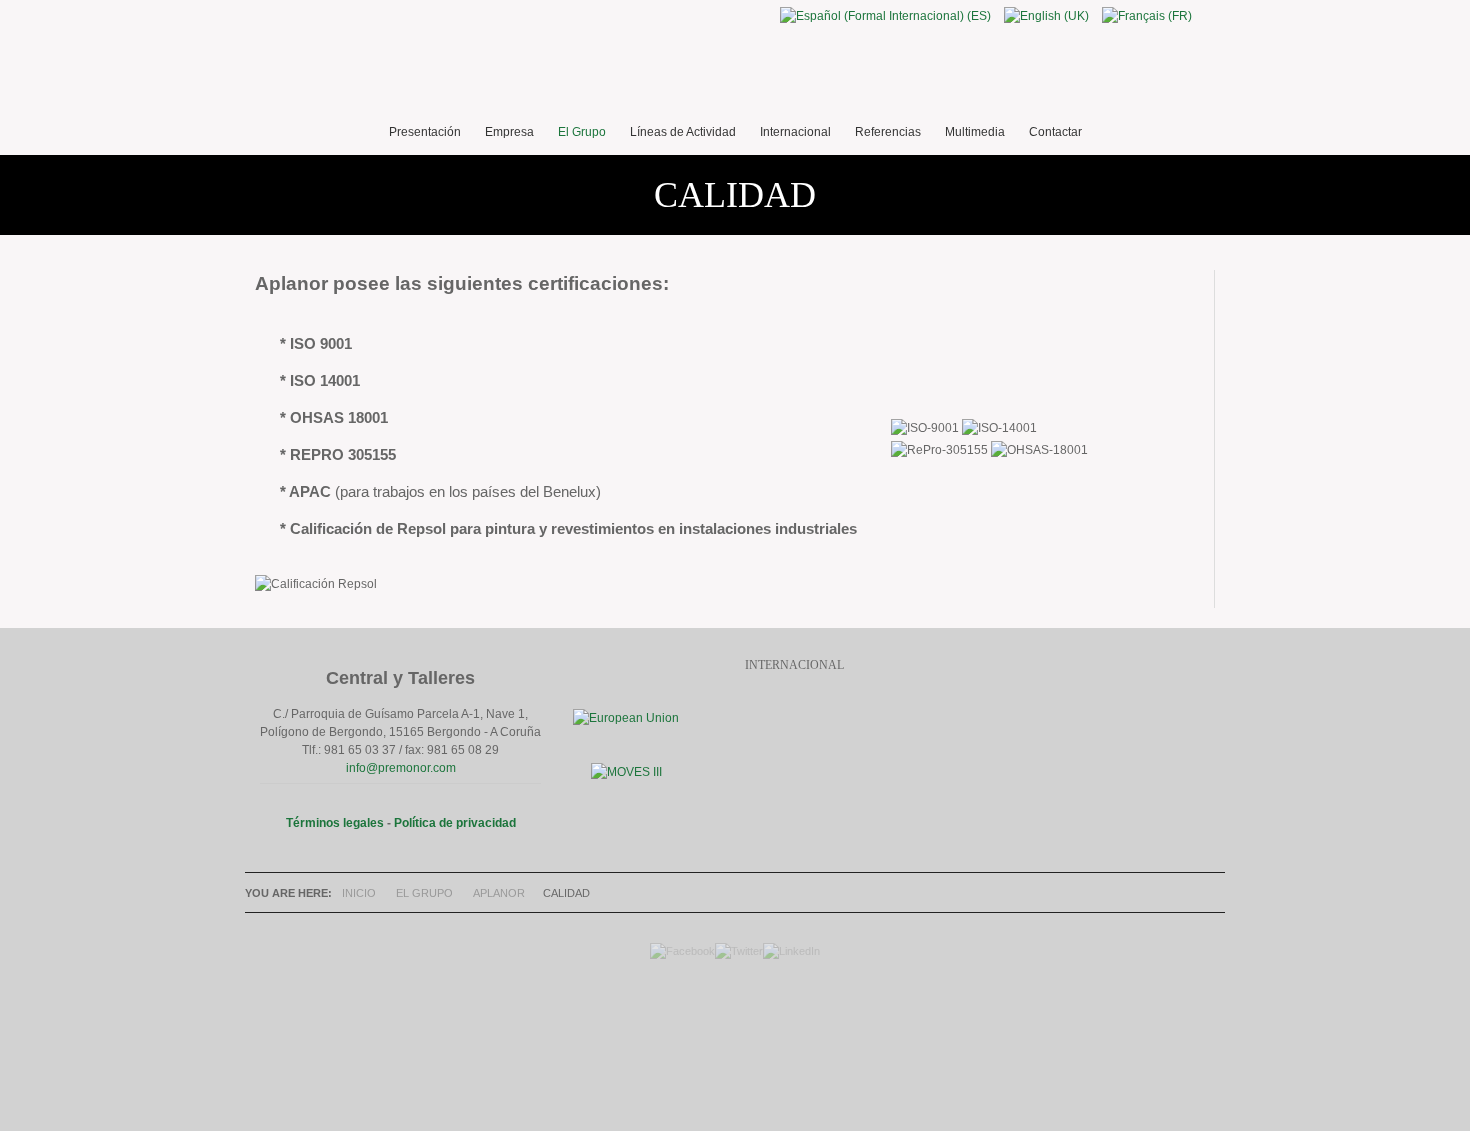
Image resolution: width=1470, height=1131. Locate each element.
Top (730, 1031)
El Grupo (424, 893)
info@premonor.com (401, 768)
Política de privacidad (455, 823)
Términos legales (335, 823)
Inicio (359, 893)
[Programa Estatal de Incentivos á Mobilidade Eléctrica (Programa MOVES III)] (626, 772)
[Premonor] (735, 70)
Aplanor (499, 893)
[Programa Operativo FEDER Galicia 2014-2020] (626, 718)
